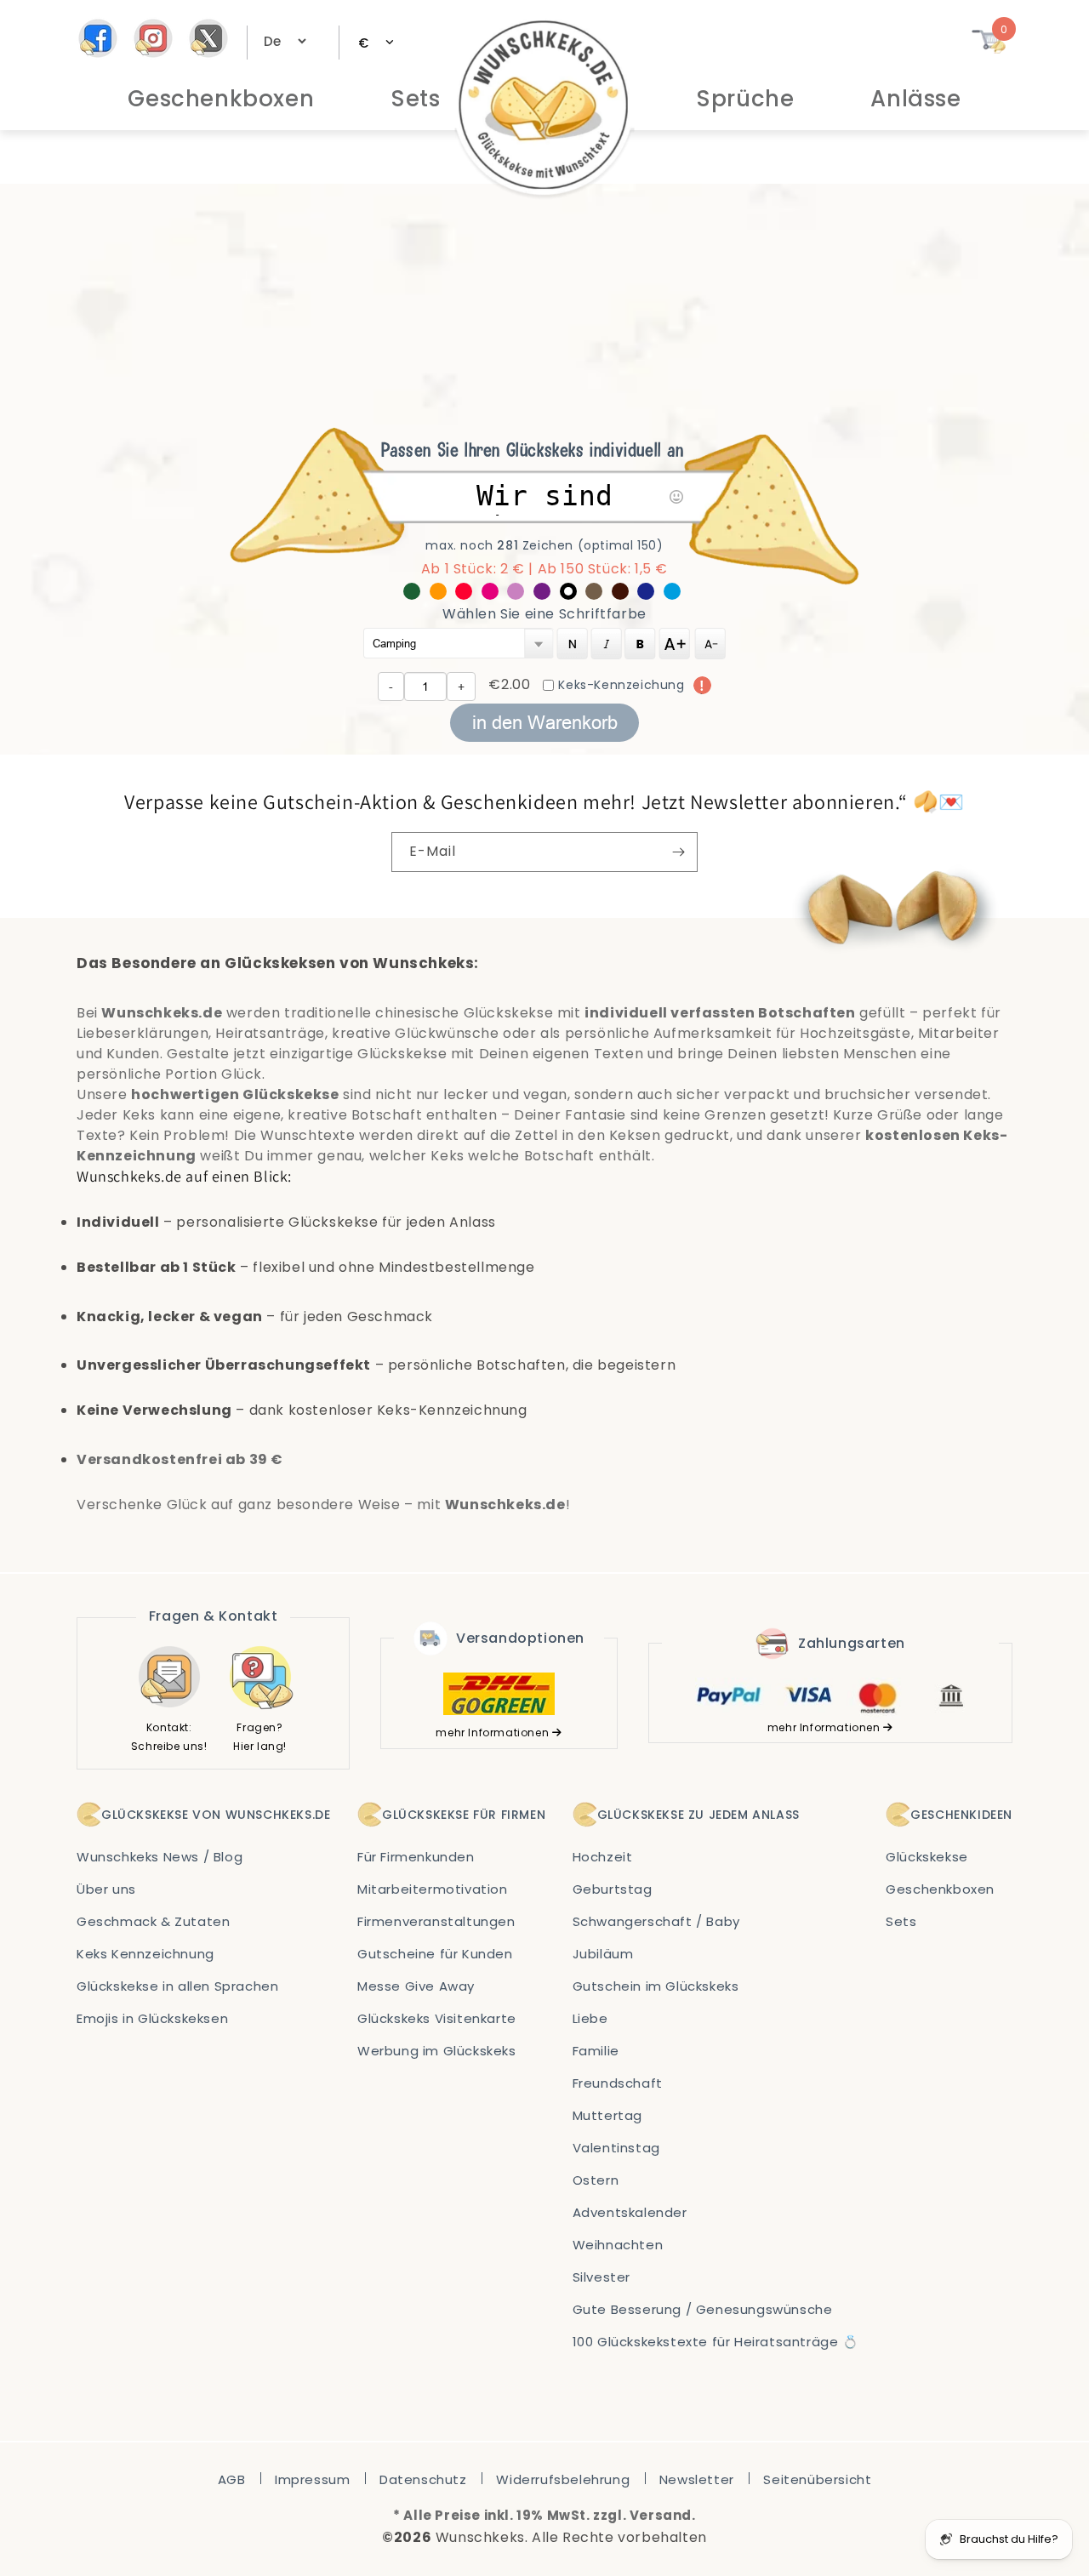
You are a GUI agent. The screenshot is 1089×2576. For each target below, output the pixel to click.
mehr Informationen (493, 1733)
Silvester (602, 2277)
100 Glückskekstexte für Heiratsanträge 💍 (716, 2342)
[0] (989, 49)
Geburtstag (613, 1889)
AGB (232, 2479)
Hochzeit (603, 1857)
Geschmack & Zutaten (153, 1921)
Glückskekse (927, 1857)
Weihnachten (618, 2245)
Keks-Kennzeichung (621, 685)
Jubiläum (603, 1954)
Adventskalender (630, 2212)
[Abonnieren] (678, 852)
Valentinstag (616, 2148)
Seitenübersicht (817, 2479)
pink (494, 594)
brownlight (598, 594)
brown (624, 594)
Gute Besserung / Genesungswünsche (703, 2309)
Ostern (596, 2180)
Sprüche (745, 99)
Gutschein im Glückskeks (656, 1986)
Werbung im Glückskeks (437, 2051)
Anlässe (915, 99)
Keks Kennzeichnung (145, 1954)
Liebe (590, 2018)
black (573, 594)
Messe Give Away (416, 1986)
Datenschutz (423, 2479)
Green (416, 594)
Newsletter (697, 2479)
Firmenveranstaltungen (436, 1921)
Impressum (312, 2479)
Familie (596, 2051)
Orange (442, 594)
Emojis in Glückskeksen (152, 2018)
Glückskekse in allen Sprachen (177, 1986)
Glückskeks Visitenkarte (437, 2018)
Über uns (106, 1889)
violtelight (520, 594)
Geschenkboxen (221, 99)
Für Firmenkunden (416, 1857)
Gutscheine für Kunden (435, 1954)
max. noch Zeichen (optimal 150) (544, 545)
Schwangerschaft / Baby (656, 1921)
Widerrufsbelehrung (563, 2479)
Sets (415, 99)
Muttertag (607, 2115)
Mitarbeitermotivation (433, 1889)
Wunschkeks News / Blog (160, 1857)
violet (546, 594)
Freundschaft (618, 2083)
